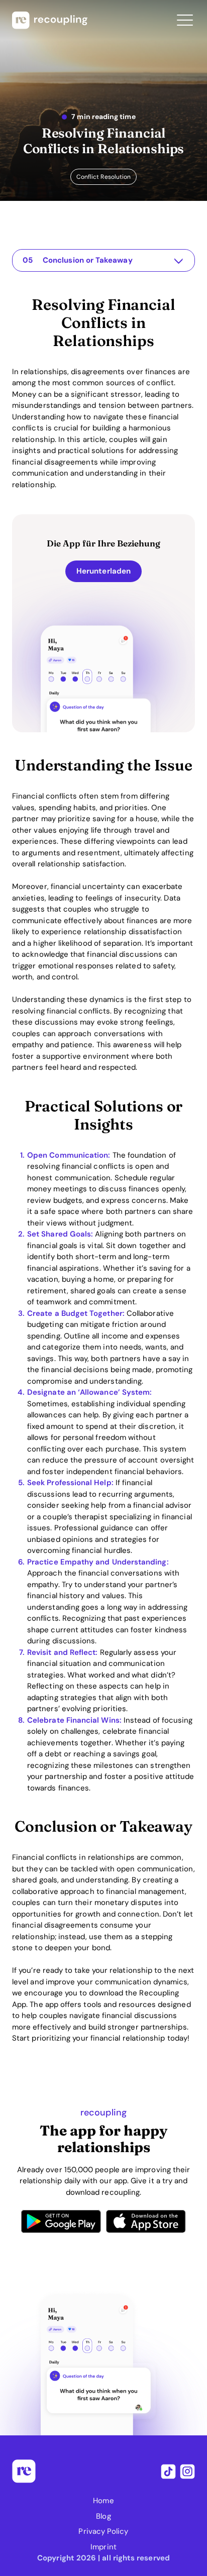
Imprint (103, 2547)
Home (103, 2501)
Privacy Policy (103, 2531)
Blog (103, 2516)
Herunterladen (103, 571)
